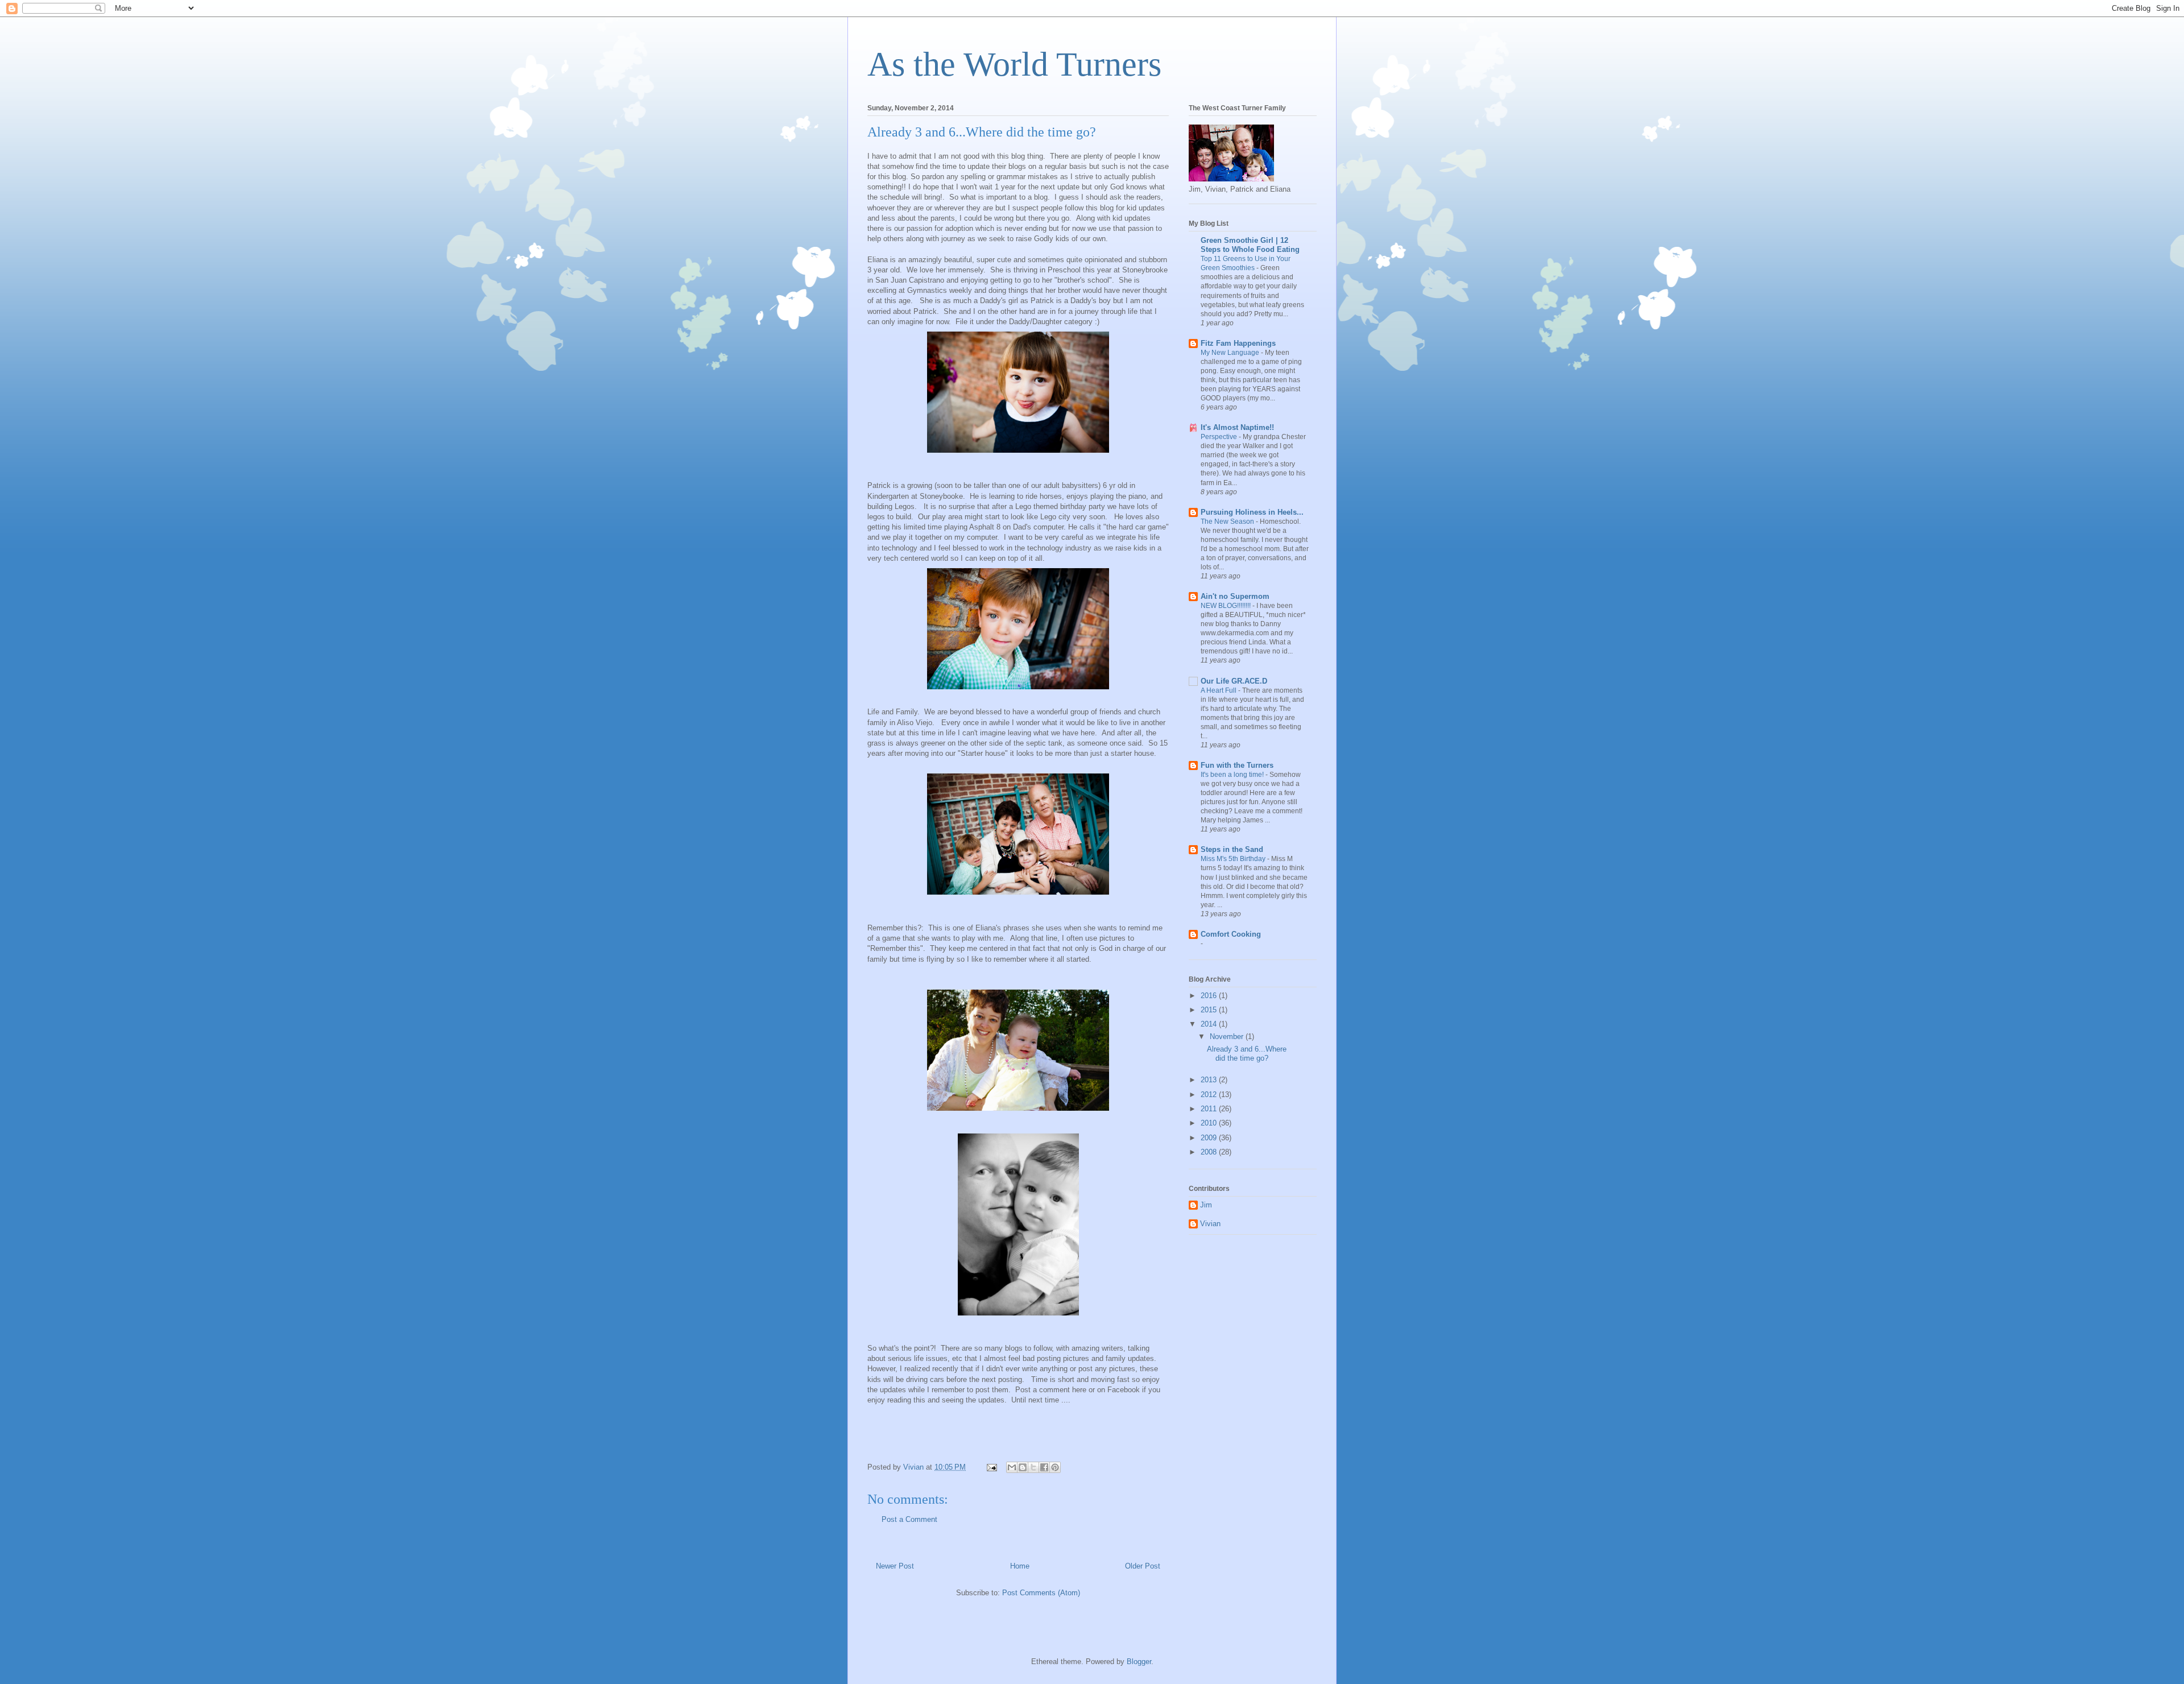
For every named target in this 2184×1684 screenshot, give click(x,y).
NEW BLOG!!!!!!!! (1227, 606)
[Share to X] (1033, 1467)
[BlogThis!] (1023, 1467)
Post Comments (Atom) (1041, 1593)
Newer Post (895, 1566)
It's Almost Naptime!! (1237, 427)
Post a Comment (909, 1519)
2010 (1210, 1123)
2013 (1210, 1080)
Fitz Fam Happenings (1238, 343)
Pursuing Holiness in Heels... (1252, 512)
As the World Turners (1014, 64)
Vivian (1210, 1224)
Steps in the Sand (1232, 849)
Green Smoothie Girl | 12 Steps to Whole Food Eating (1250, 245)
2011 (1210, 1109)
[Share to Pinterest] (1055, 1467)
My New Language (1231, 353)
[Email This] (1012, 1467)
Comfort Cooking (1231, 934)
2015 (1210, 1010)
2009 (1210, 1138)
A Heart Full (1219, 690)
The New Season (1228, 522)
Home (1020, 1566)
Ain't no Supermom (1235, 596)
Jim (1206, 1205)
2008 (1210, 1152)
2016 (1210, 996)
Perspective (1220, 437)
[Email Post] (991, 1467)
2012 (1210, 1095)
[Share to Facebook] (1044, 1467)
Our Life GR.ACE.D (1234, 681)
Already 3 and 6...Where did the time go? (1247, 1054)
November (1228, 1037)
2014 (1210, 1024)
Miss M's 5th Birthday (1234, 859)
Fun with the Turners (1237, 765)
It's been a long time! (1233, 775)
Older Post (1143, 1566)
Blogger (1139, 1662)
